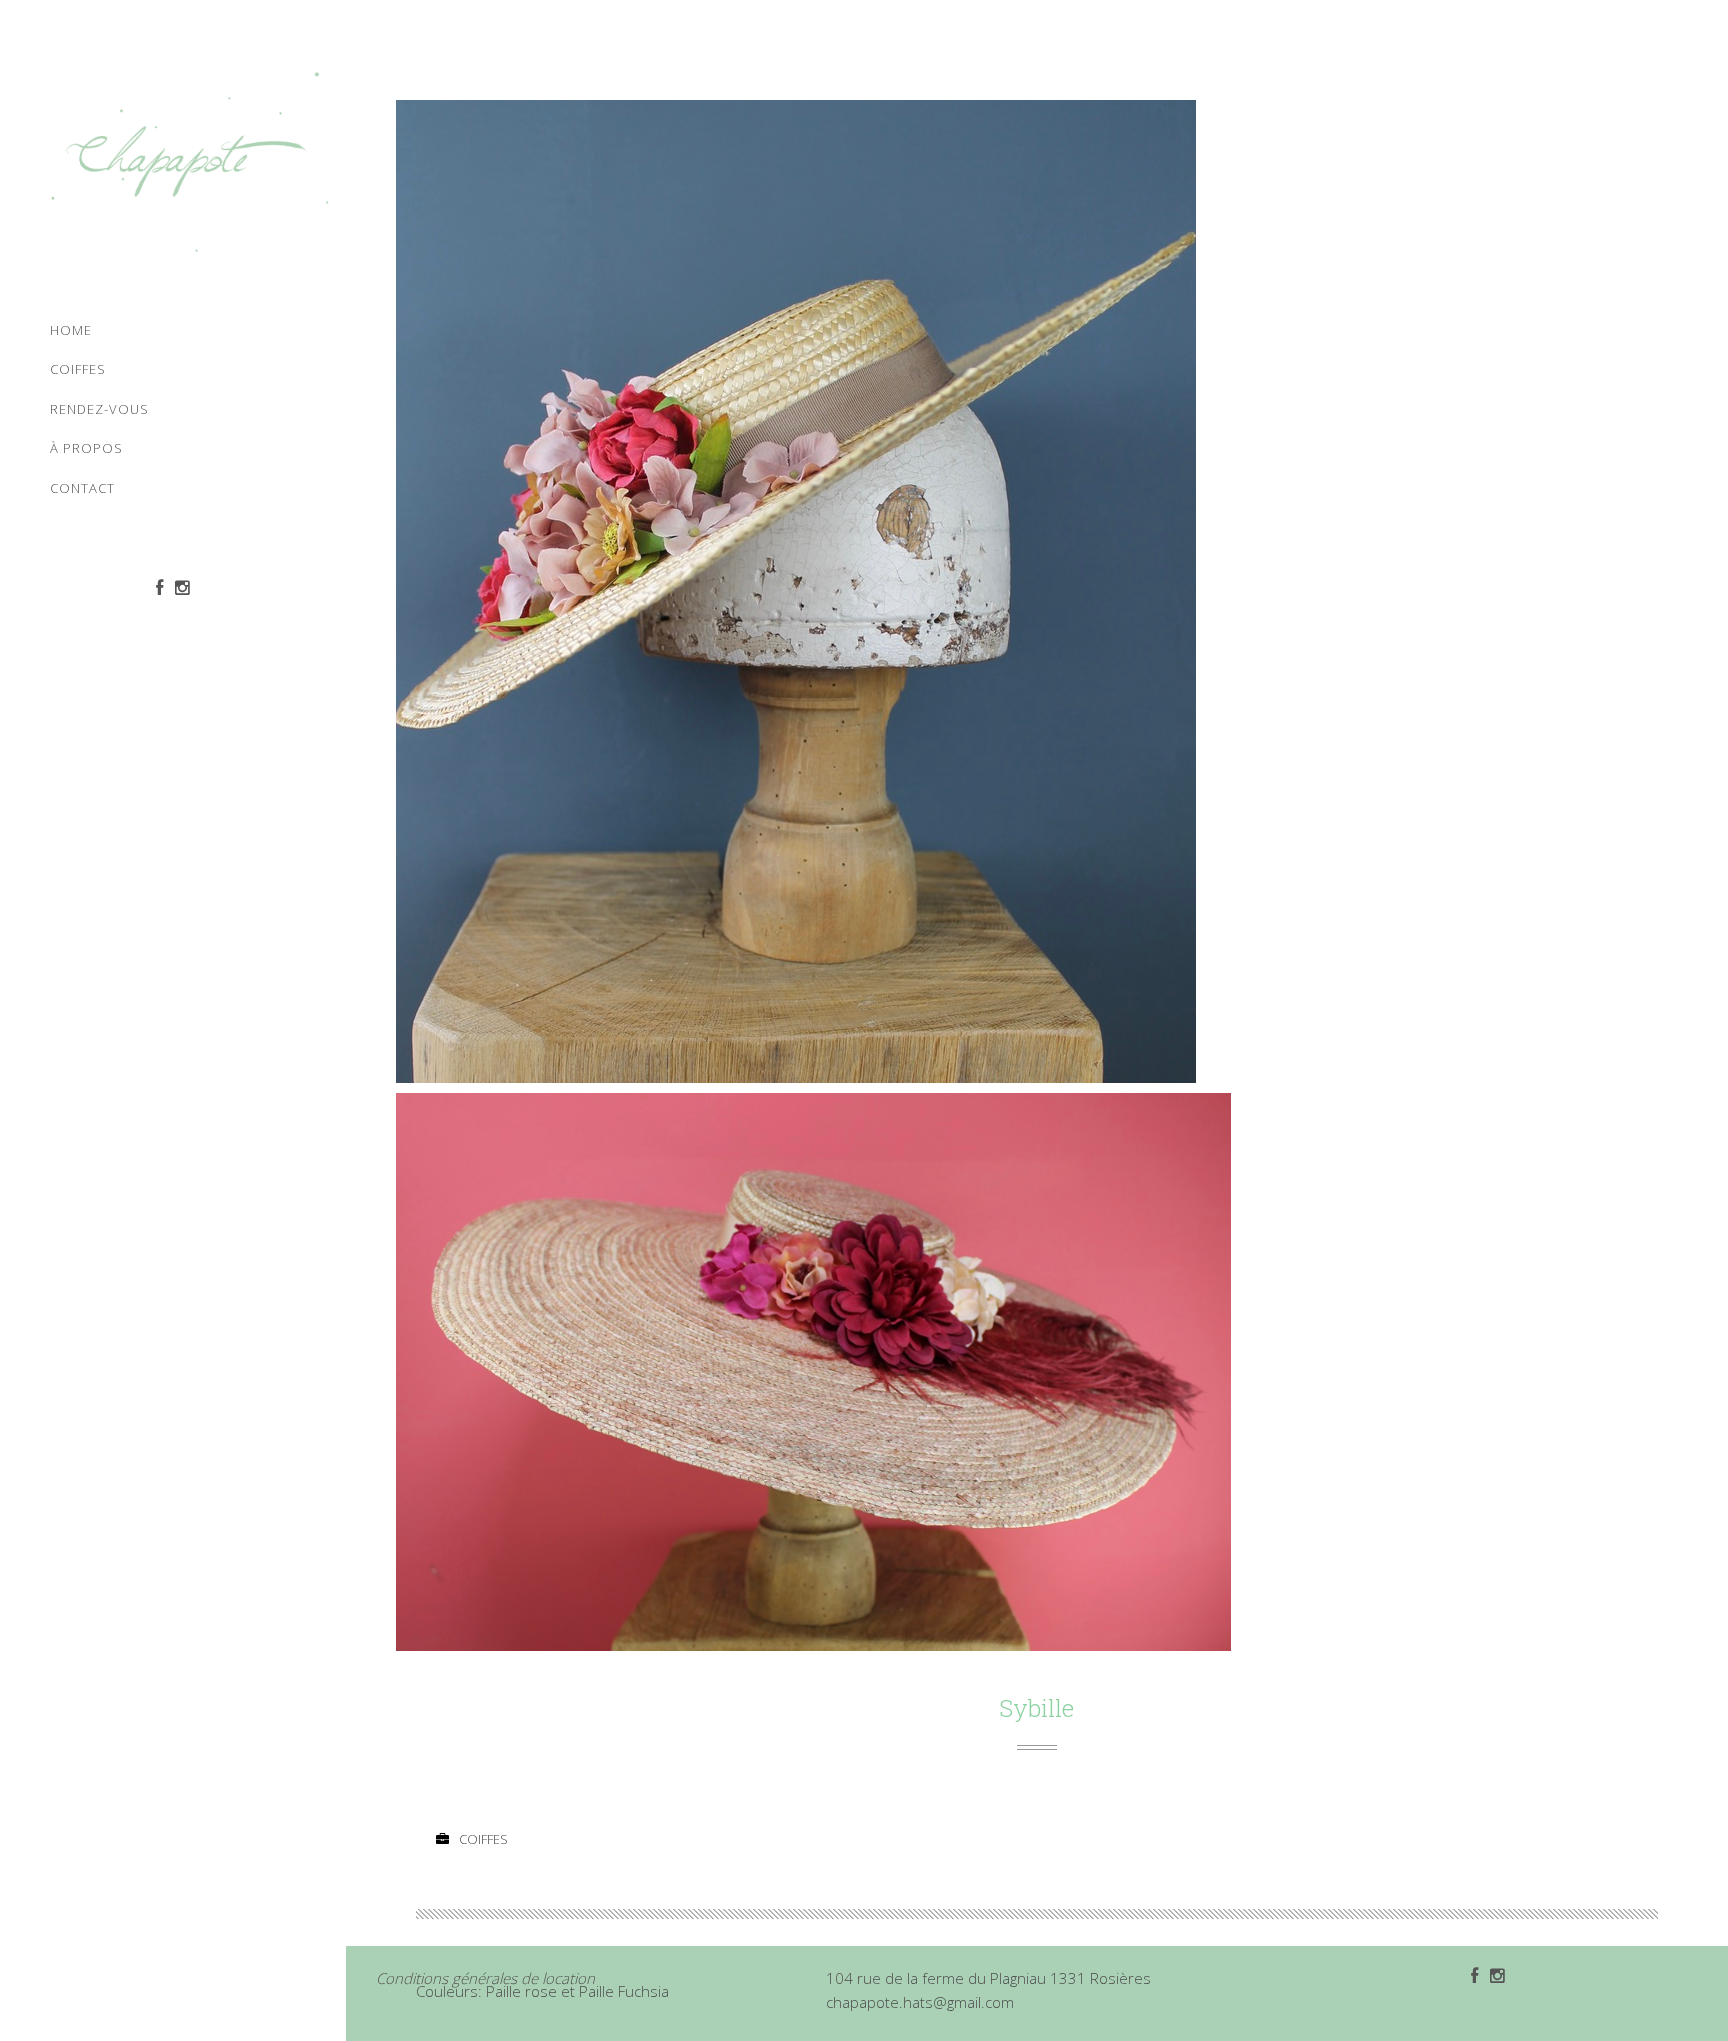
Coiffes (78, 369)
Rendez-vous (99, 409)
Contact (82, 488)
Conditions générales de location (485, 1978)
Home (71, 330)
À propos (86, 448)
